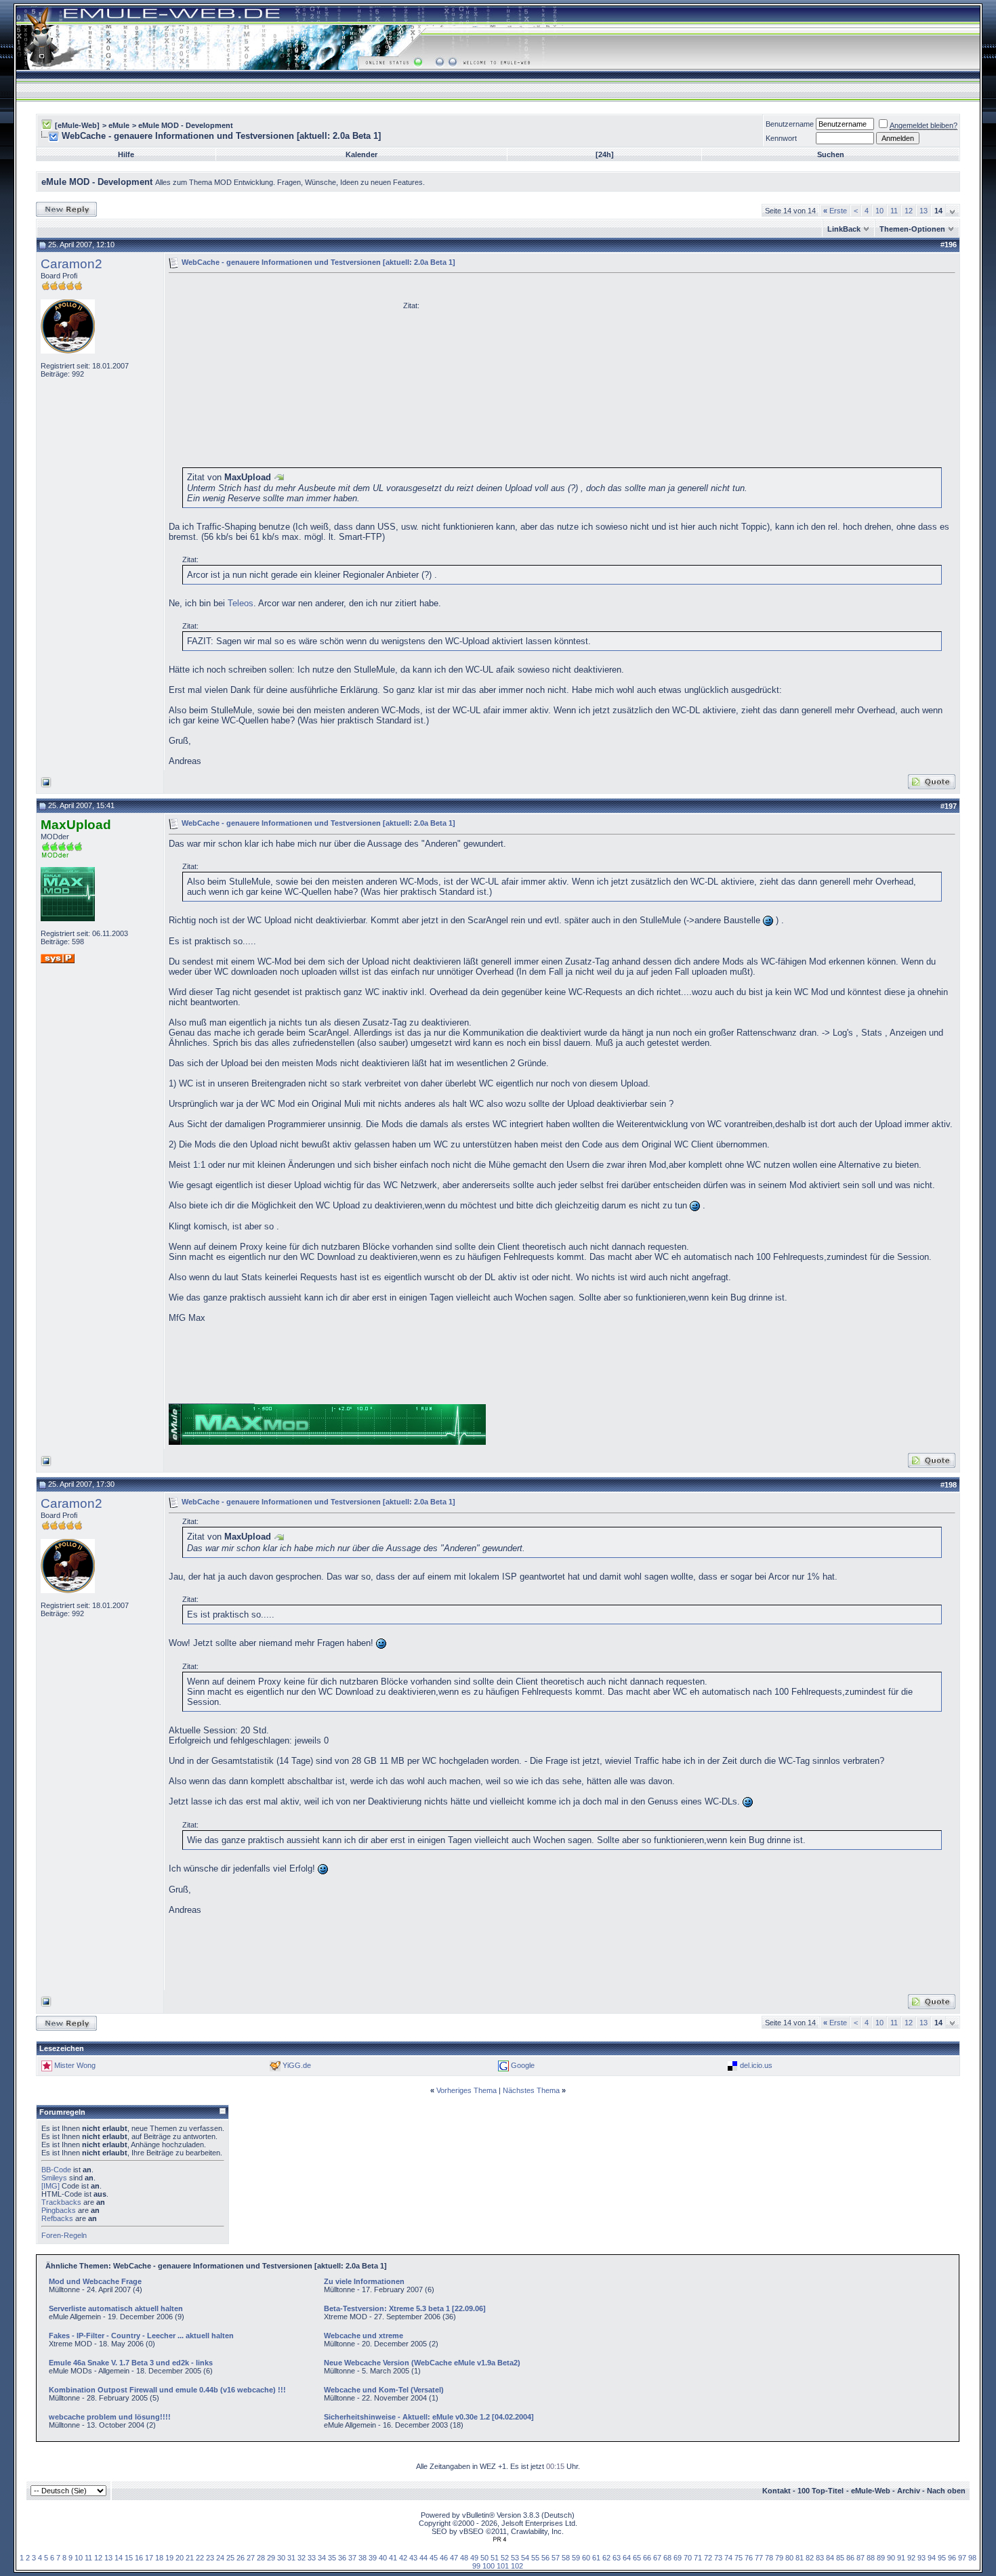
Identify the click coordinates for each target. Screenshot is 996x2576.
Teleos (241, 603)
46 (444, 2558)
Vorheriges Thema (466, 2090)
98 (972, 2558)
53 (515, 2558)
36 (342, 2558)
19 (169, 2558)
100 (489, 2566)
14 (119, 2558)
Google (523, 2065)
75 (739, 2558)
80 (789, 2558)
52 (505, 2558)
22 (200, 2558)
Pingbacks (59, 2210)
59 (576, 2558)
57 (556, 2558)
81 (800, 2558)
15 (129, 2558)
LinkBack (844, 229)
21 (190, 2558)
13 (924, 211)
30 (281, 2558)
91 (901, 2558)
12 (909, 211)
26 (241, 2558)
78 (769, 2558)
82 (810, 2558)
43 (413, 2558)
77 (759, 2558)
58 (566, 2558)
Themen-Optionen (912, 229)
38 (362, 2558)
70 (688, 2558)
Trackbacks (61, 2202)
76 (749, 2558)
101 (503, 2566)
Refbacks (57, 2218)
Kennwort (781, 138)
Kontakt (776, 2491)
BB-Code (56, 2170)
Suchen (831, 154)
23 (210, 2558)
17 (149, 2558)
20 (180, 2558)
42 (403, 2558)
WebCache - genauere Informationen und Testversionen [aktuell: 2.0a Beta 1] (318, 262)
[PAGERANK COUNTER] (499, 2539)
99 (476, 2566)
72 (708, 2558)
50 (484, 2558)
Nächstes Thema (531, 2090)
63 (617, 2558)
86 (850, 2558)
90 (891, 2558)
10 (879, 211)
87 (860, 2558)
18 (159, 2558)
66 (647, 2558)
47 (454, 2558)
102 (517, 2566)
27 (251, 2558)
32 (302, 2558)
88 (871, 2558)
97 (962, 2558)
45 (434, 2558)
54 (525, 2558)
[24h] (605, 154)
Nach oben (946, 2491)
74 (728, 2558)
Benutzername (790, 124)
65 (637, 2558)
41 (393, 2558)
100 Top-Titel (821, 2491)
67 (657, 2558)
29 (271, 2558)
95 (942, 2558)
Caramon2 (71, 264)
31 (291, 2558)
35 (332, 2558)
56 (545, 2558)
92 (911, 2558)
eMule (119, 125)
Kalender (361, 154)
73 (718, 2558)
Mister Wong (75, 2065)
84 (830, 2558)
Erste (835, 211)
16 (139, 2558)
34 (322, 2558)
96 (952, 2558)
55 (535, 2558)
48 (464, 2558)
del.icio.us (756, 2065)
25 (230, 2558)
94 (932, 2558)
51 (495, 2558)
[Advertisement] (283, 373)
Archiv (909, 2491)
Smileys (54, 2178)
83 (820, 2558)
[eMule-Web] (77, 125)
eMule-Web (871, 2491)
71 (698, 2558)
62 (606, 2558)
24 (220, 2558)
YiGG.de (297, 2065)
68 (667, 2558)
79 (779, 2558)
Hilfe (126, 154)
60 (586, 2558)
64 (627, 2558)
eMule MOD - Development (186, 125)
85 (840, 2558)
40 (383, 2558)
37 (352, 2558)
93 (921, 2558)
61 (596, 2558)
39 (373, 2558)
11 (894, 211)
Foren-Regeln (64, 2235)
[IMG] (50, 2186)
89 (881, 2558)
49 (474, 2558)
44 (423, 2558)
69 (678, 2558)
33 (312, 2558)
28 (261, 2558)
